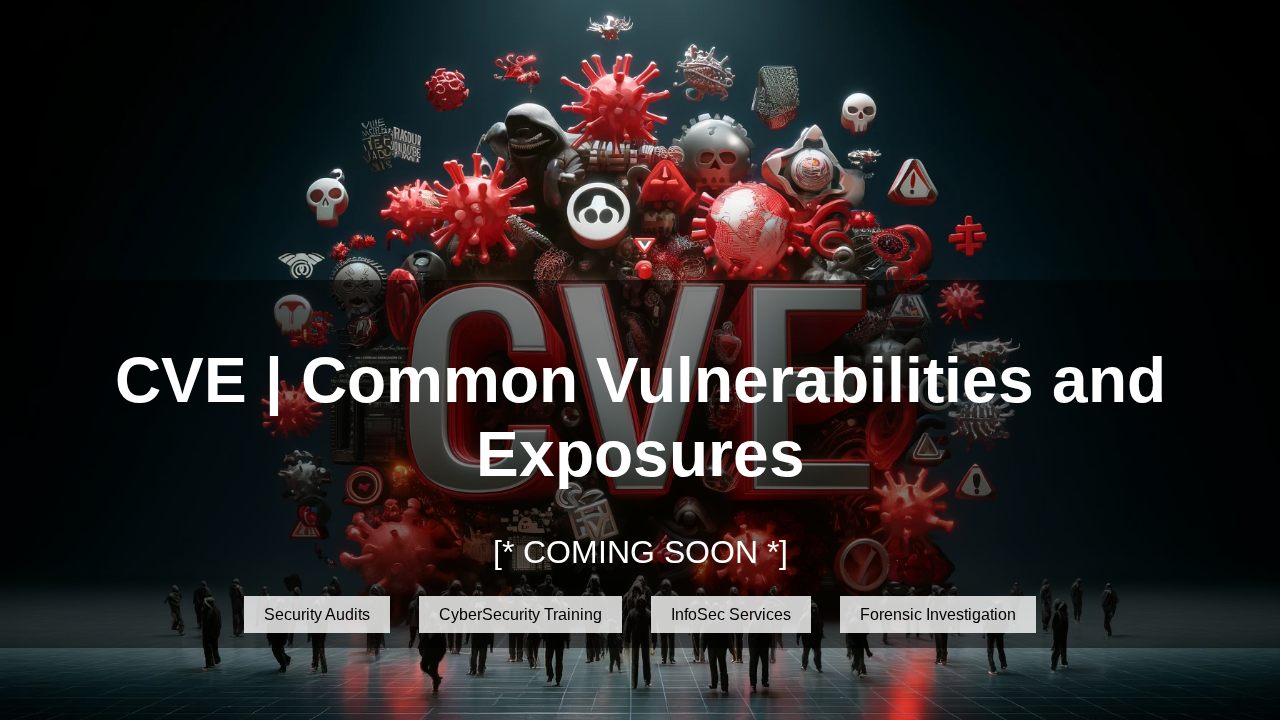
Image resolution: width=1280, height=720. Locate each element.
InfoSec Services (731, 614)
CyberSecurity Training (520, 614)
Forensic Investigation (938, 614)
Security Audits (317, 614)
